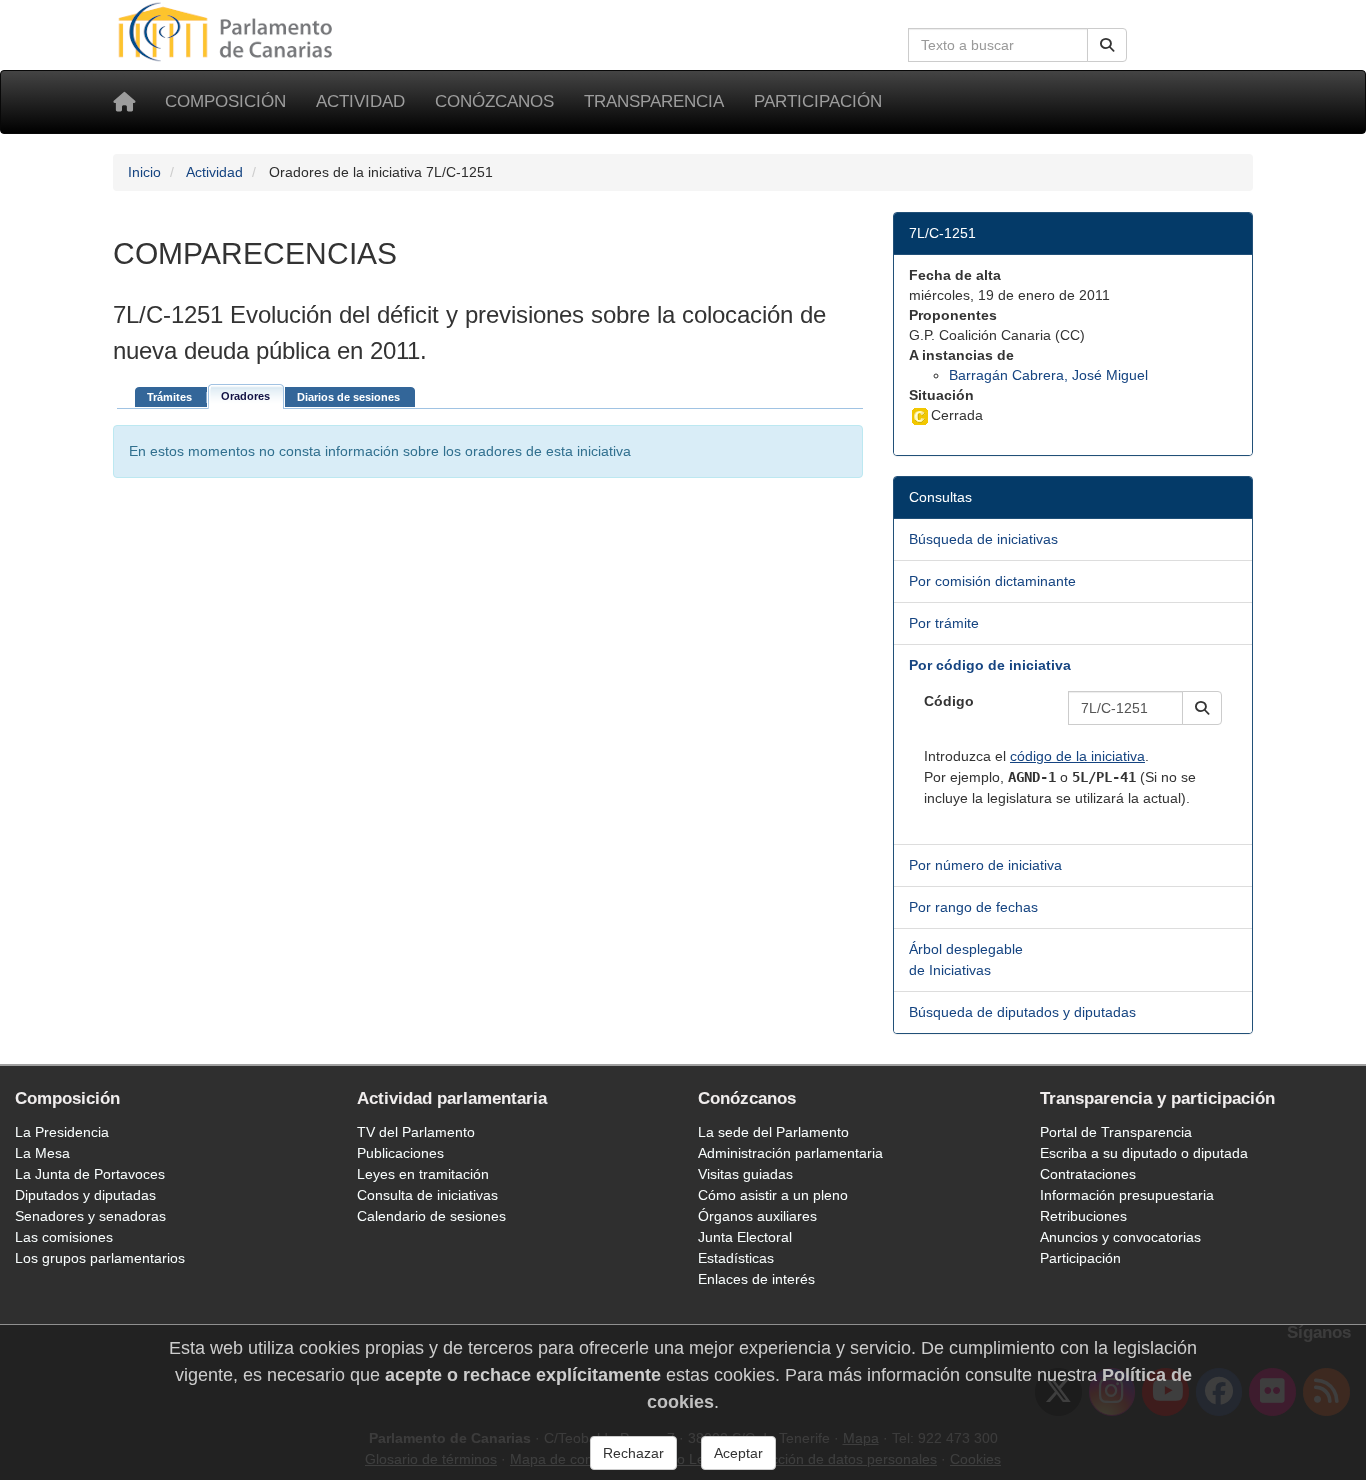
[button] (1202, 708)
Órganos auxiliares (757, 1216)
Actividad (360, 101)
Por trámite (944, 623)
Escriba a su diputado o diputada (1144, 1153)
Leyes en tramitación (423, 1174)
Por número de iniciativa (985, 865)
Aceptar (738, 1453)
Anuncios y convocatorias (1120, 1237)
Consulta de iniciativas (427, 1195)
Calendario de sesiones (431, 1216)
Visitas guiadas (745, 1174)
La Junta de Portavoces (90, 1174)
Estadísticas (736, 1258)
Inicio (144, 172)
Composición (225, 101)
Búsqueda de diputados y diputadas (1022, 1012)
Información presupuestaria (1127, 1195)
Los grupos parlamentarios (100, 1258)
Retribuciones (1083, 1216)
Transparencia (654, 101)
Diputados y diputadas (85, 1195)
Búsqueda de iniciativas (983, 539)
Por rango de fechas (973, 907)
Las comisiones (64, 1237)
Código (949, 701)
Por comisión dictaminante (992, 581)
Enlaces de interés (756, 1279)
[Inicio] (124, 102)
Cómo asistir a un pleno (773, 1195)
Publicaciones (400, 1153)
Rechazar (633, 1453)
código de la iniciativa (1077, 756)
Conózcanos (494, 101)
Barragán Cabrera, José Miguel (1048, 375)
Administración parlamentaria (790, 1153)
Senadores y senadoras (90, 1216)
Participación (818, 101)
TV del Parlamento (416, 1132)
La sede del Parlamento (773, 1132)
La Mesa (42, 1153)
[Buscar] (1107, 45)
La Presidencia (62, 1132)
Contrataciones (1088, 1174)
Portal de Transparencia (1116, 1132)
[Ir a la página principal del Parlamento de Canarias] (228, 31)
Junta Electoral (745, 1237)
